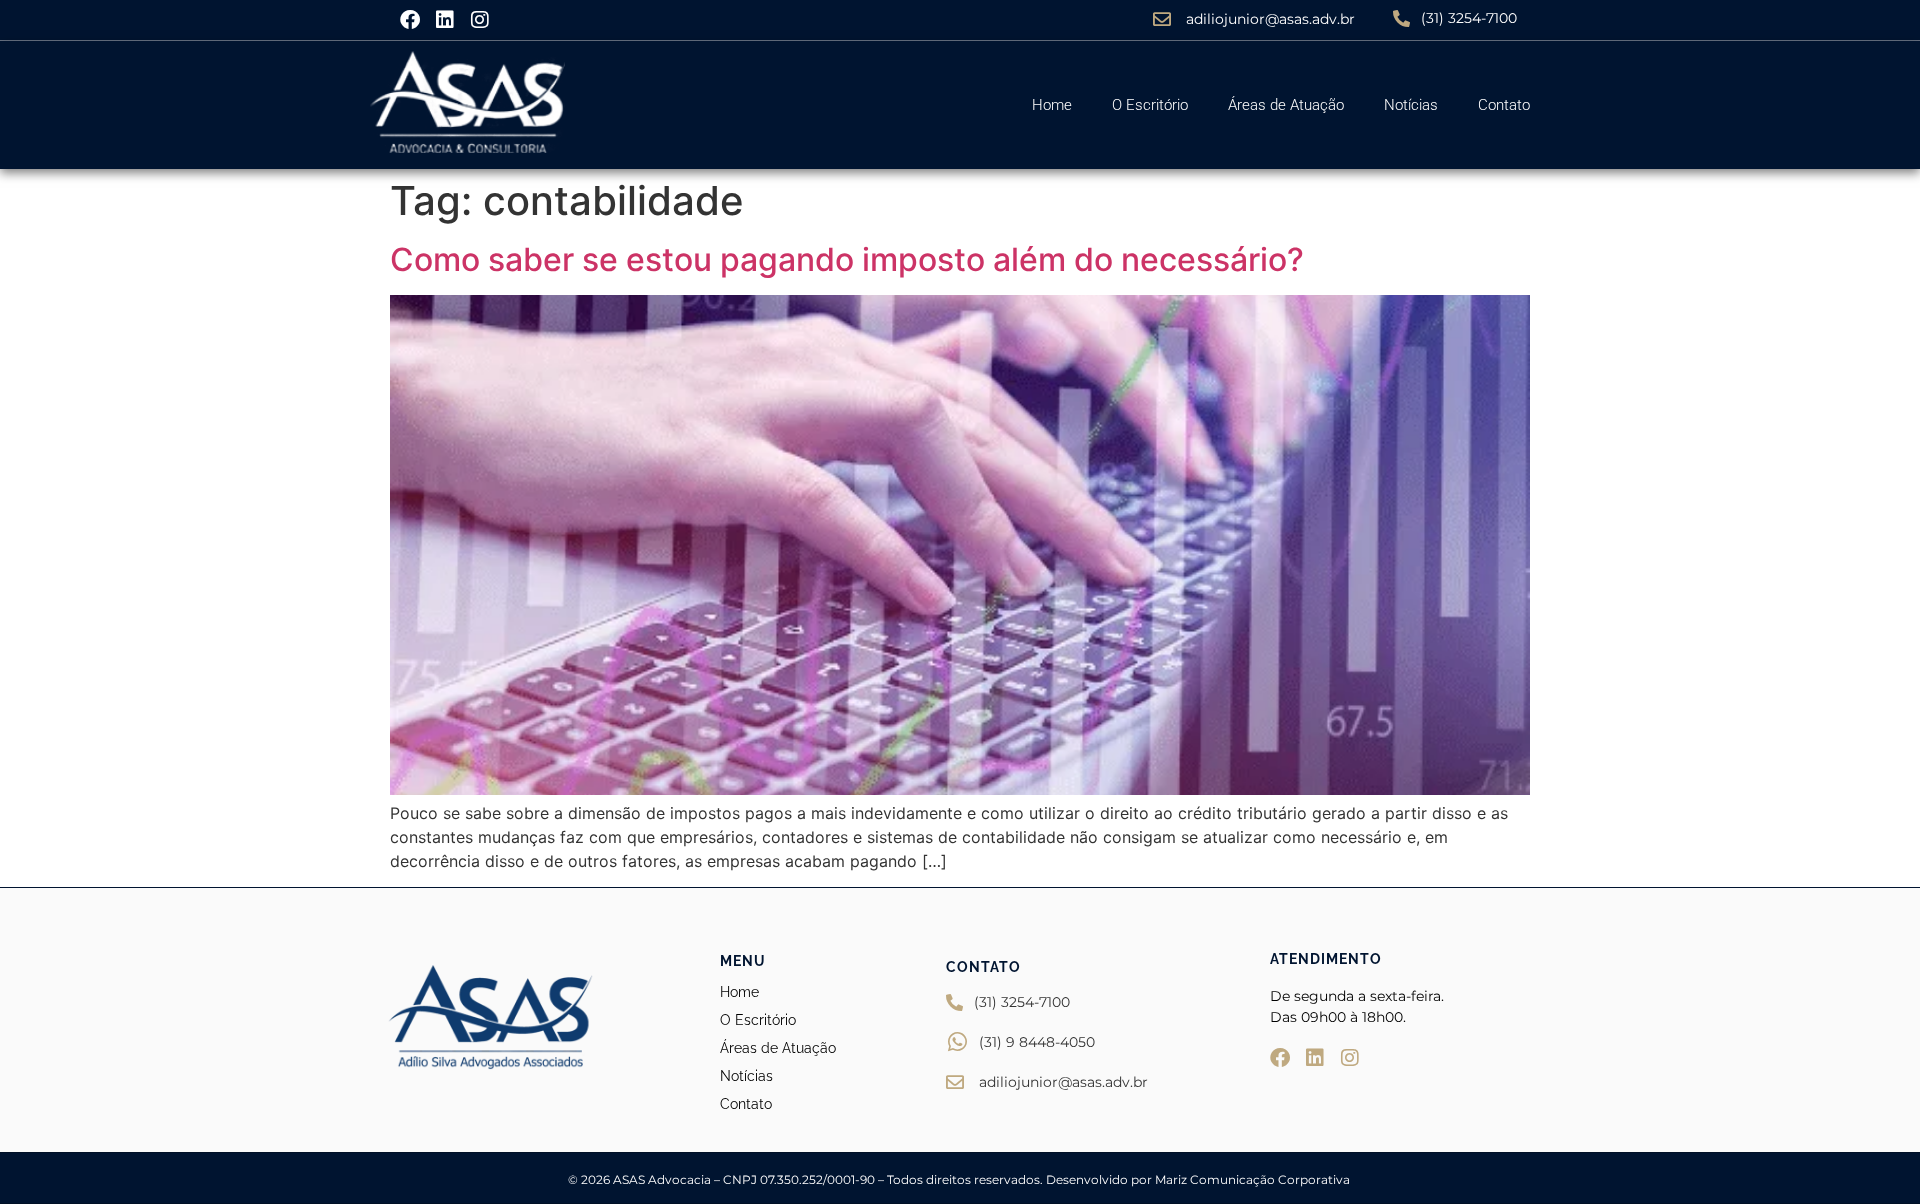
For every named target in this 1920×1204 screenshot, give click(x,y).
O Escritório (1150, 105)
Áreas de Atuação (1286, 105)
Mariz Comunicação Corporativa (1254, 1179)
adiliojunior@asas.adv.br (1270, 19)
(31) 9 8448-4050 (1037, 1042)
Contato (1504, 105)
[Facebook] (410, 20)
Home (1052, 105)
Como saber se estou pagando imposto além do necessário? (847, 259)
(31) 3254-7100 (1469, 18)
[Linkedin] (445, 20)
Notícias (1411, 105)
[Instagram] (480, 20)
